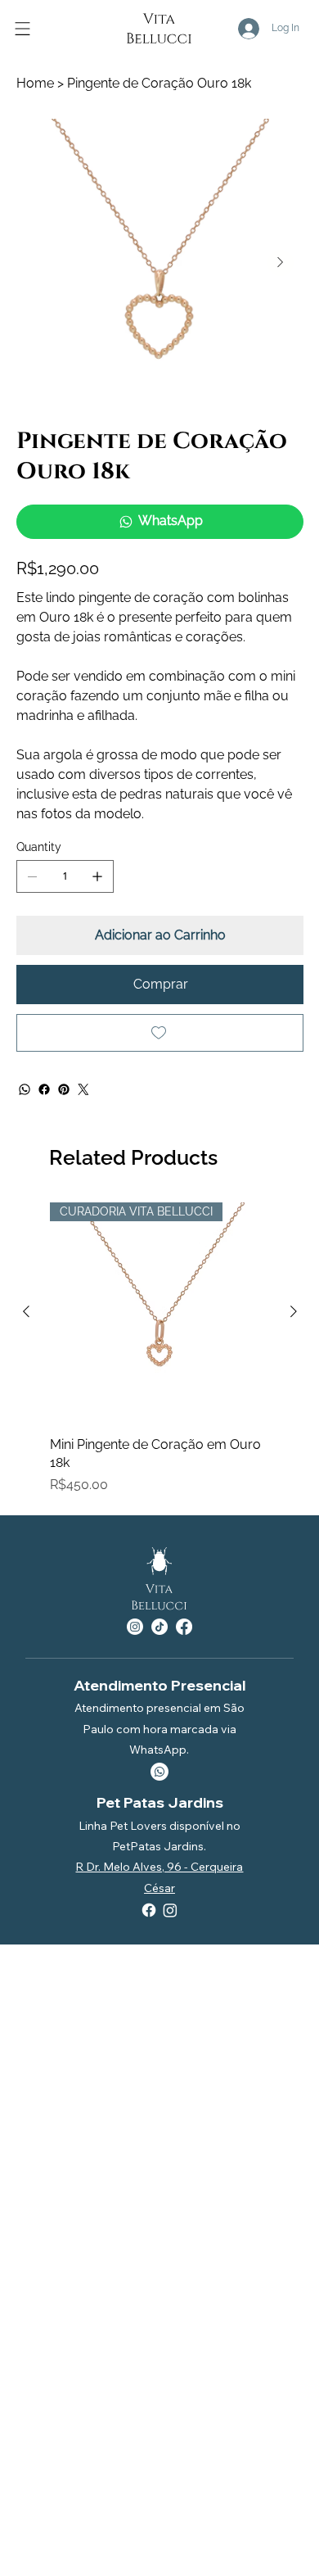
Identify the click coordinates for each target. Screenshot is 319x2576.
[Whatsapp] (159, 1772)
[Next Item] (281, 263)
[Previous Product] (26, 1311)
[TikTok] (159, 1627)
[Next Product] (294, 1311)
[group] (160, 1349)
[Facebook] (44, 1089)
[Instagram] (135, 1627)
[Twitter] (83, 1089)
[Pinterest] (64, 1089)
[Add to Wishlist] (160, 1033)
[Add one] (97, 876)
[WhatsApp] (25, 1089)
